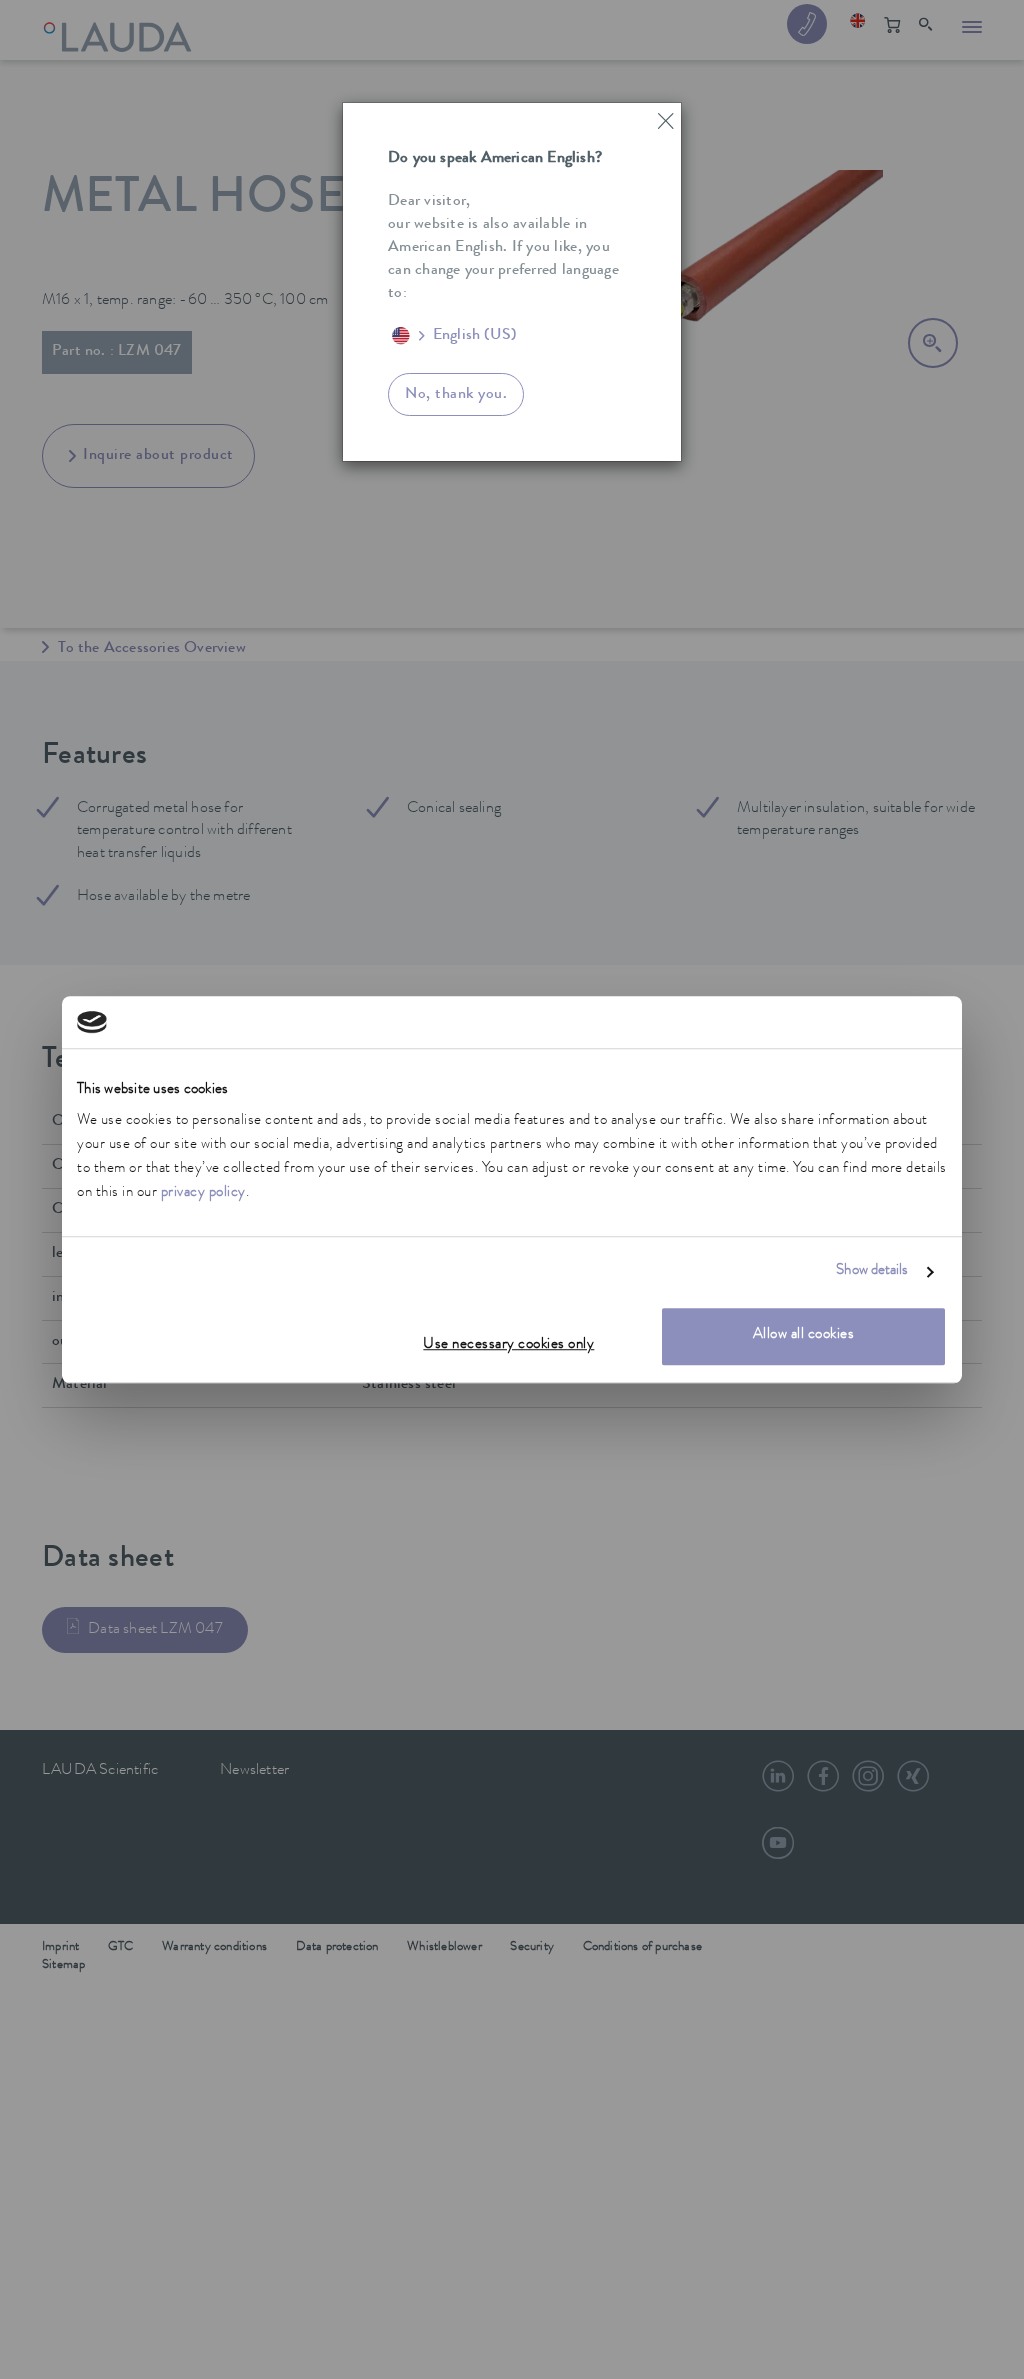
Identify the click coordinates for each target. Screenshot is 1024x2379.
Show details (872, 1271)
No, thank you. (456, 395)
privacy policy (203, 1194)
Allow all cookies (804, 1336)
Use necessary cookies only (508, 1346)
